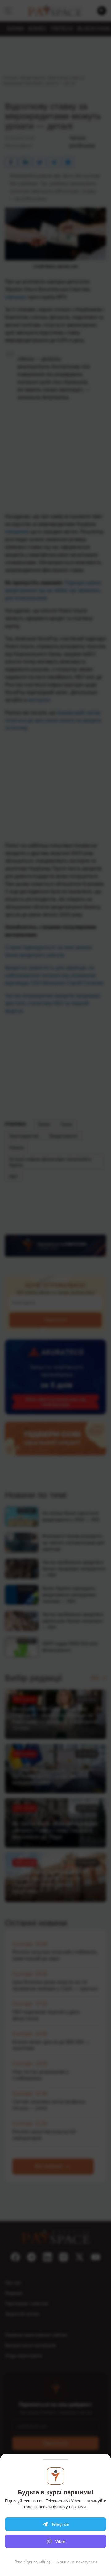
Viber (60, 2541)
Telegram (60, 2524)
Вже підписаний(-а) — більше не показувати (56, 2562)
